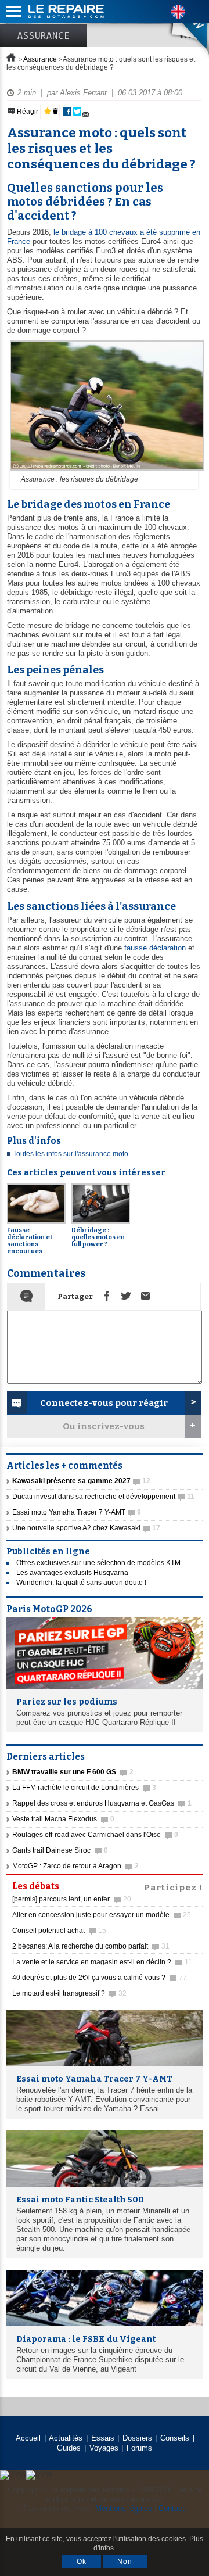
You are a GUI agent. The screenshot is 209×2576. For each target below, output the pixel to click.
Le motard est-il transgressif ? (69, 1993)
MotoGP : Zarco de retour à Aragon (75, 1866)
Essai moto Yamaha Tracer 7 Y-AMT (77, 1512)
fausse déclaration (155, 948)
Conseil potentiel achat (59, 1931)
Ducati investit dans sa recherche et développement (103, 1497)
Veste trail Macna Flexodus (63, 1819)
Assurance (44, 35)
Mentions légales (124, 2508)
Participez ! (173, 1886)
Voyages (104, 2448)
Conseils (175, 2438)
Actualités (66, 2438)
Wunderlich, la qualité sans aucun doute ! (81, 1583)
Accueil (28, 2438)
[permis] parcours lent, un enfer (72, 1899)
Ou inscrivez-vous (104, 1426)
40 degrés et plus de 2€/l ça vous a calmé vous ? (100, 1978)
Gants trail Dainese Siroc (60, 1850)
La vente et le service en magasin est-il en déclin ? (102, 1962)
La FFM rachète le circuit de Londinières (84, 1788)
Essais (103, 2438)
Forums (139, 2448)
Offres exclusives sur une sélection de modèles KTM (98, 1563)
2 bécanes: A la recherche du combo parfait (91, 1946)
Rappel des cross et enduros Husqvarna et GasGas (102, 1803)
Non (125, 2561)
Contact (172, 2508)
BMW (179, 29)
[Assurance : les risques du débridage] (105, 471)
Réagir (27, 112)
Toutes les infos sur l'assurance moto (71, 1154)
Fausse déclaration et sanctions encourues (30, 1241)
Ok (82, 2561)
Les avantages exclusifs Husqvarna (72, 1573)
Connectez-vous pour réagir (104, 1403)
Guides (69, 2448)
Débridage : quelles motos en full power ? (98, 1237)
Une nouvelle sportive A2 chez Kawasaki (86, 1528)
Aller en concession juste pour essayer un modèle (102, 1915)
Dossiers (137, 2438)
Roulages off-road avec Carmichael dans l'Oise (95, 1835)
